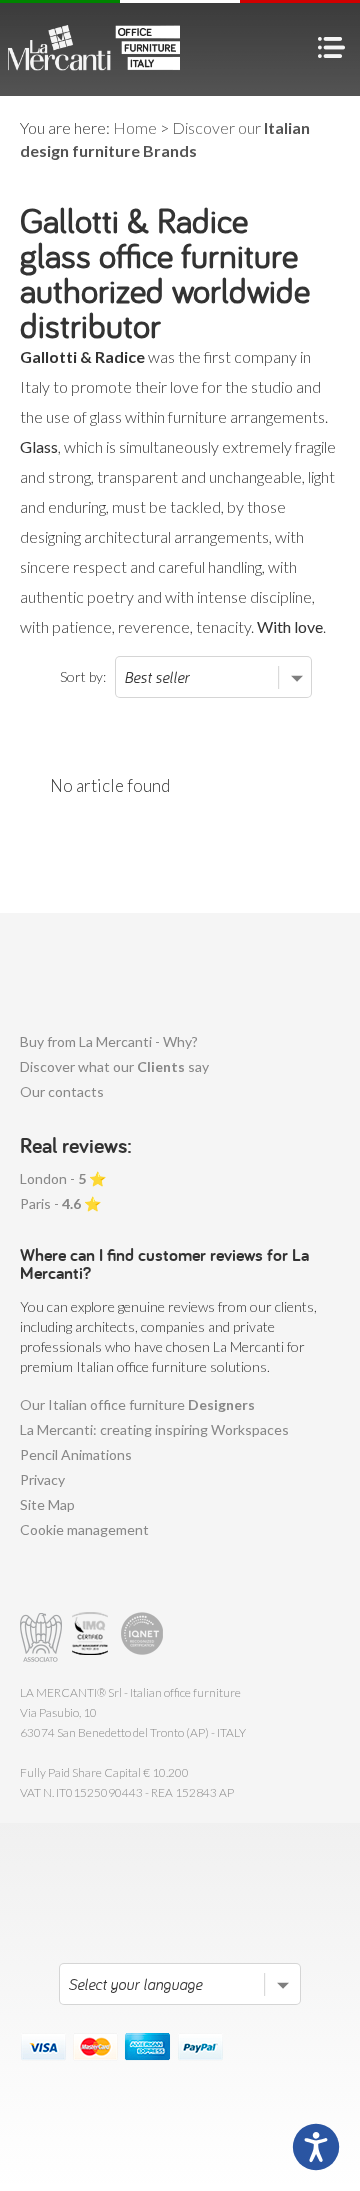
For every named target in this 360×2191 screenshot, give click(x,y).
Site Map (47, 1504)
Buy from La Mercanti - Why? (109, 1041)
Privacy (42, 1479)
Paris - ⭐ (60, 1203)
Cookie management (84, 1529)
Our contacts (62, 1091)
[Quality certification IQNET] (142, 1637)
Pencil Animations (76, 1454)
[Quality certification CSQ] (92, 1637)
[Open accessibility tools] (316, 2147)
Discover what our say (114, 1066)
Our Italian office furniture (137, 1404)
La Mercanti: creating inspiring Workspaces (154, 1429)
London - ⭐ (63, 1178)
